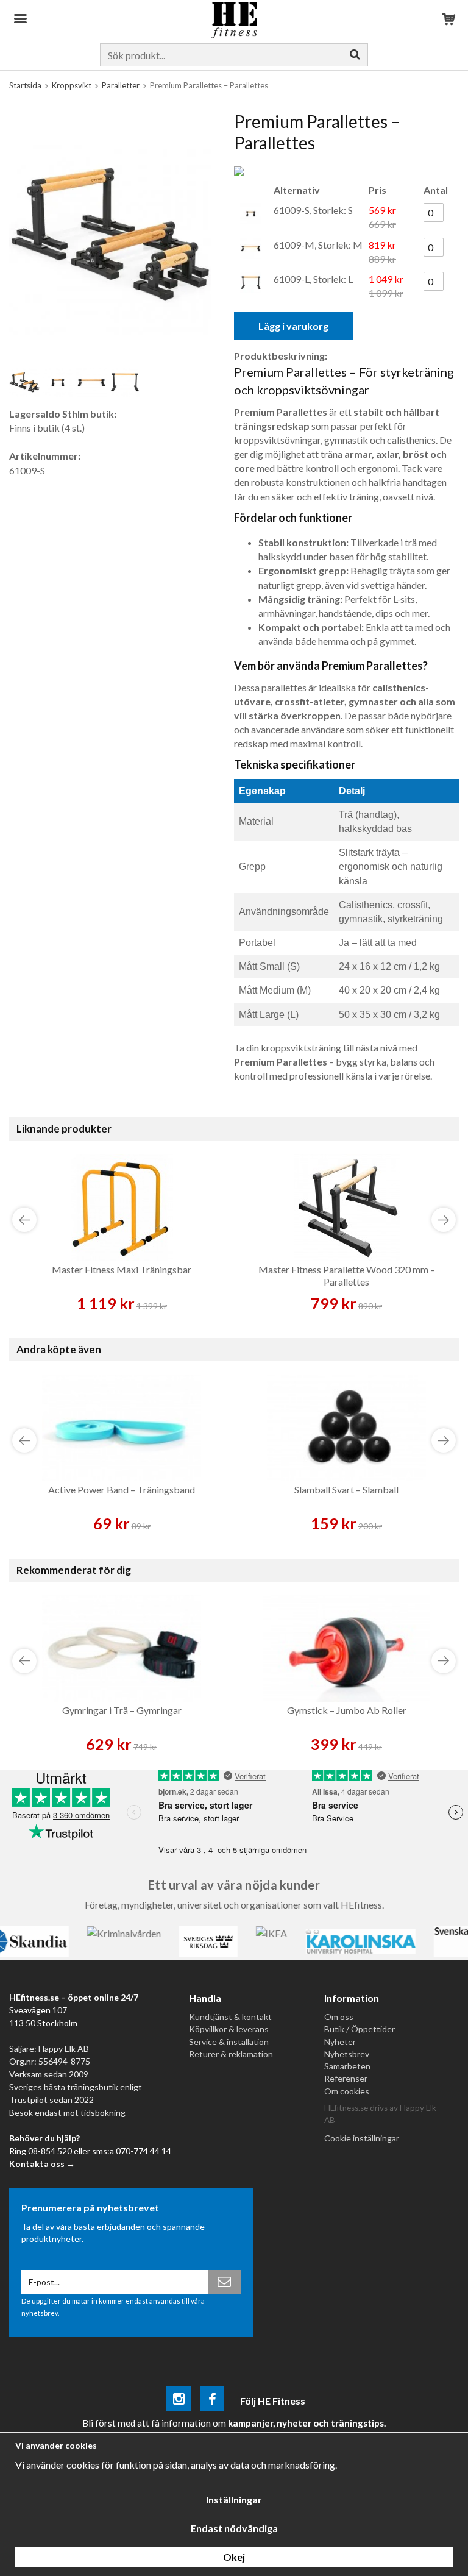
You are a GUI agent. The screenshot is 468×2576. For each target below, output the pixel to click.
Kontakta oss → (42, 2164)
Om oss (339, 2017)
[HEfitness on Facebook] (212, 2401)
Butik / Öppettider (360, 2029)
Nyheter (340, 2042)
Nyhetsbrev (347, 2054)
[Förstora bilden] (110, 233)
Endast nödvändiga (234, 2528)
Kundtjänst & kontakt (230, 2017)
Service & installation (229, 2042)
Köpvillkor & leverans (229, 2029)
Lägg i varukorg (293, 326)
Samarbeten (347, 2066)
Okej (234, 2557)
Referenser (346, 2078)
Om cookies (347, 2091)
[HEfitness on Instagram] (179, 2401)
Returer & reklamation (231, 2054)
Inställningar (234, 2500)
